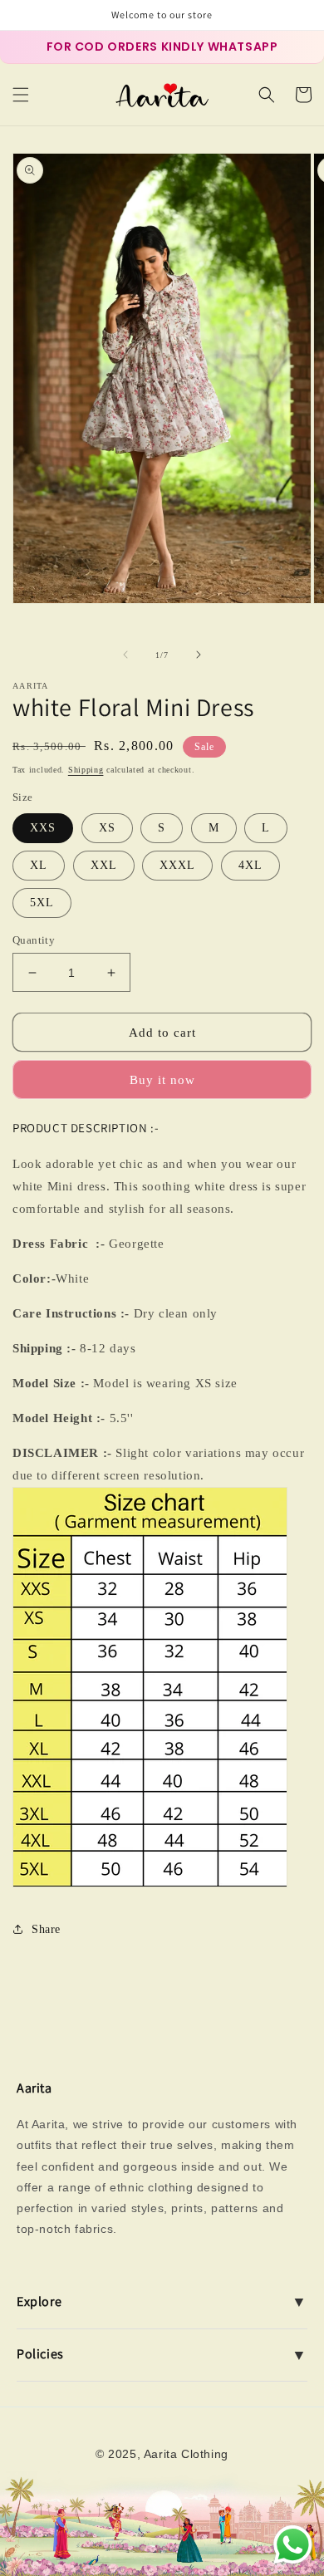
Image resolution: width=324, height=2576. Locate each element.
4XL (250, 865)
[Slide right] (199, 655)
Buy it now (162, 1080)
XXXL (177, 865)
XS (107, 828)
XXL (104, 865)
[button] (21, 95)
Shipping (86, 770)
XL (39, 865)
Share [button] (46, 1929)
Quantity (34, 940)
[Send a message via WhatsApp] (293, 2545)
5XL (42, 903)
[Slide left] (125, 655)
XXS (43, 828)
